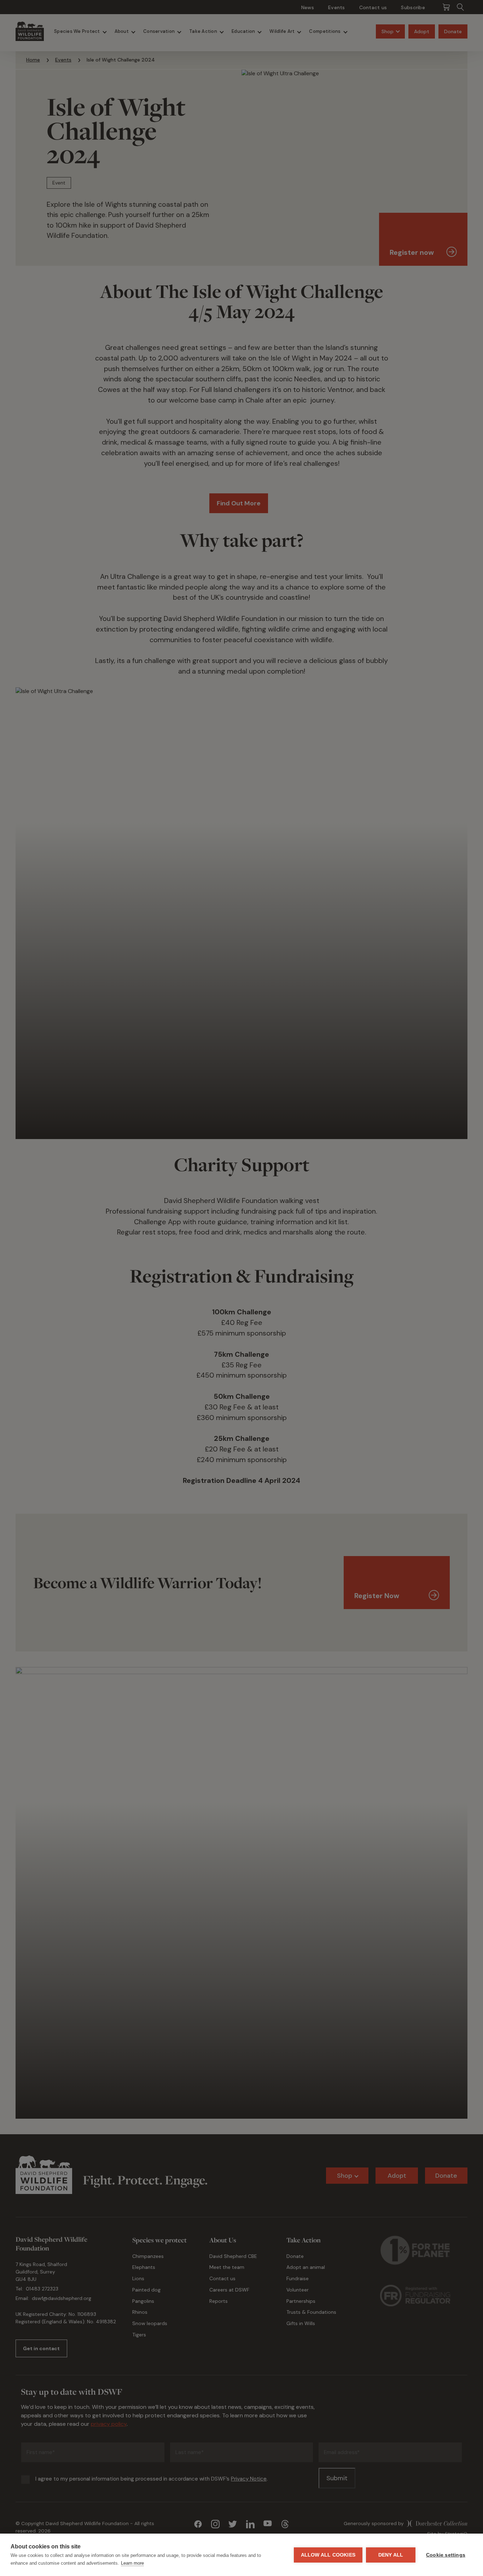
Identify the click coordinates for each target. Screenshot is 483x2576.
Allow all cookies (328, 2555)
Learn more (132, 2563)
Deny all (391, 2555)
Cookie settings (446, 2555)
